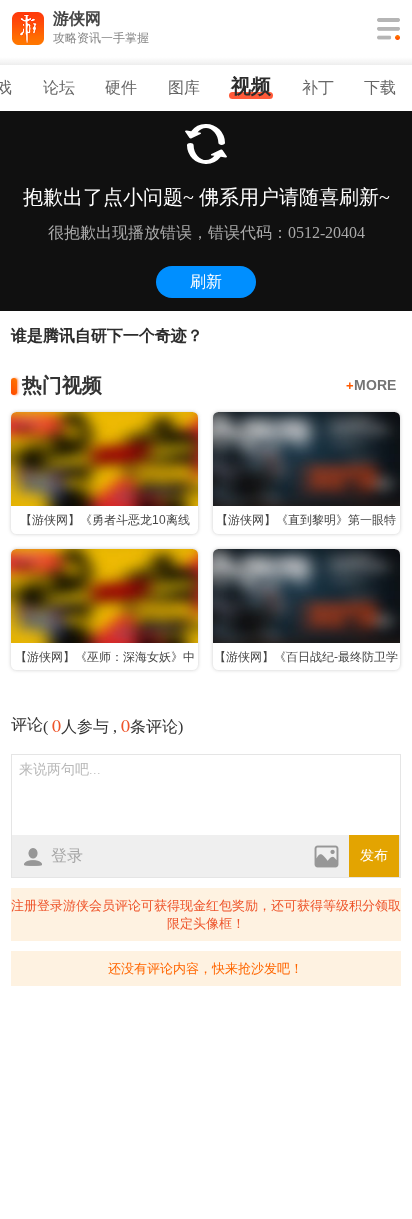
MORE (371, 385)
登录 (67, 855)
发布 (374, 855)
